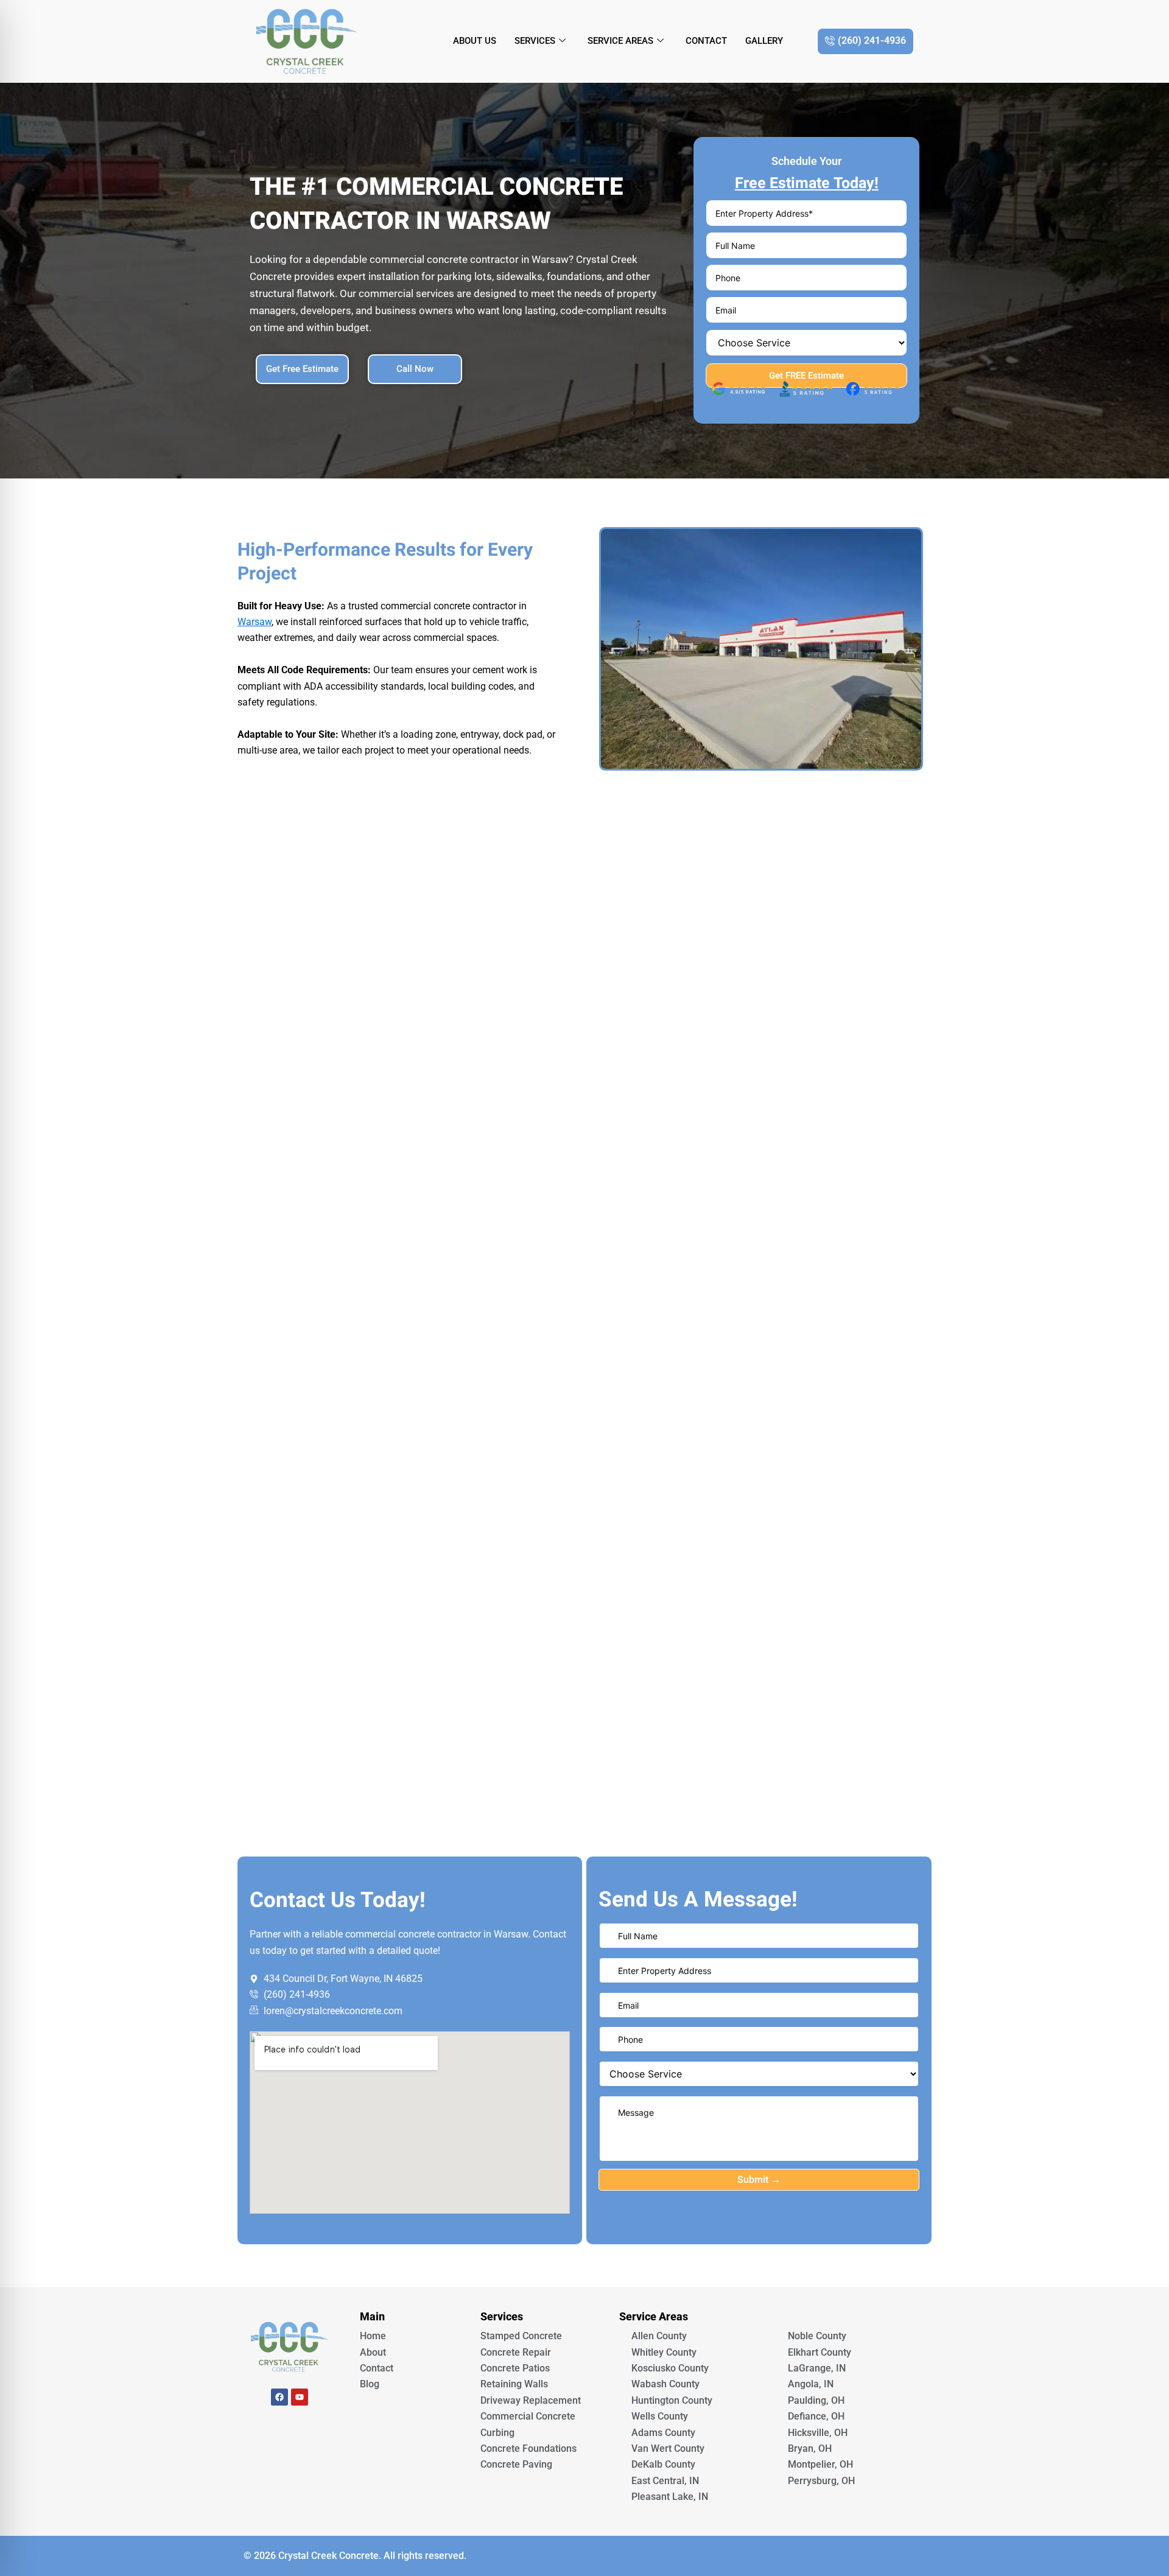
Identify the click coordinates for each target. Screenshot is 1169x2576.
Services (535, 41)
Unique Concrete (290, 2431)
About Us (475, 41)
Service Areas (620, 41)
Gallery (764, 41)
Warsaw (255, 622)
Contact (706, 41)
